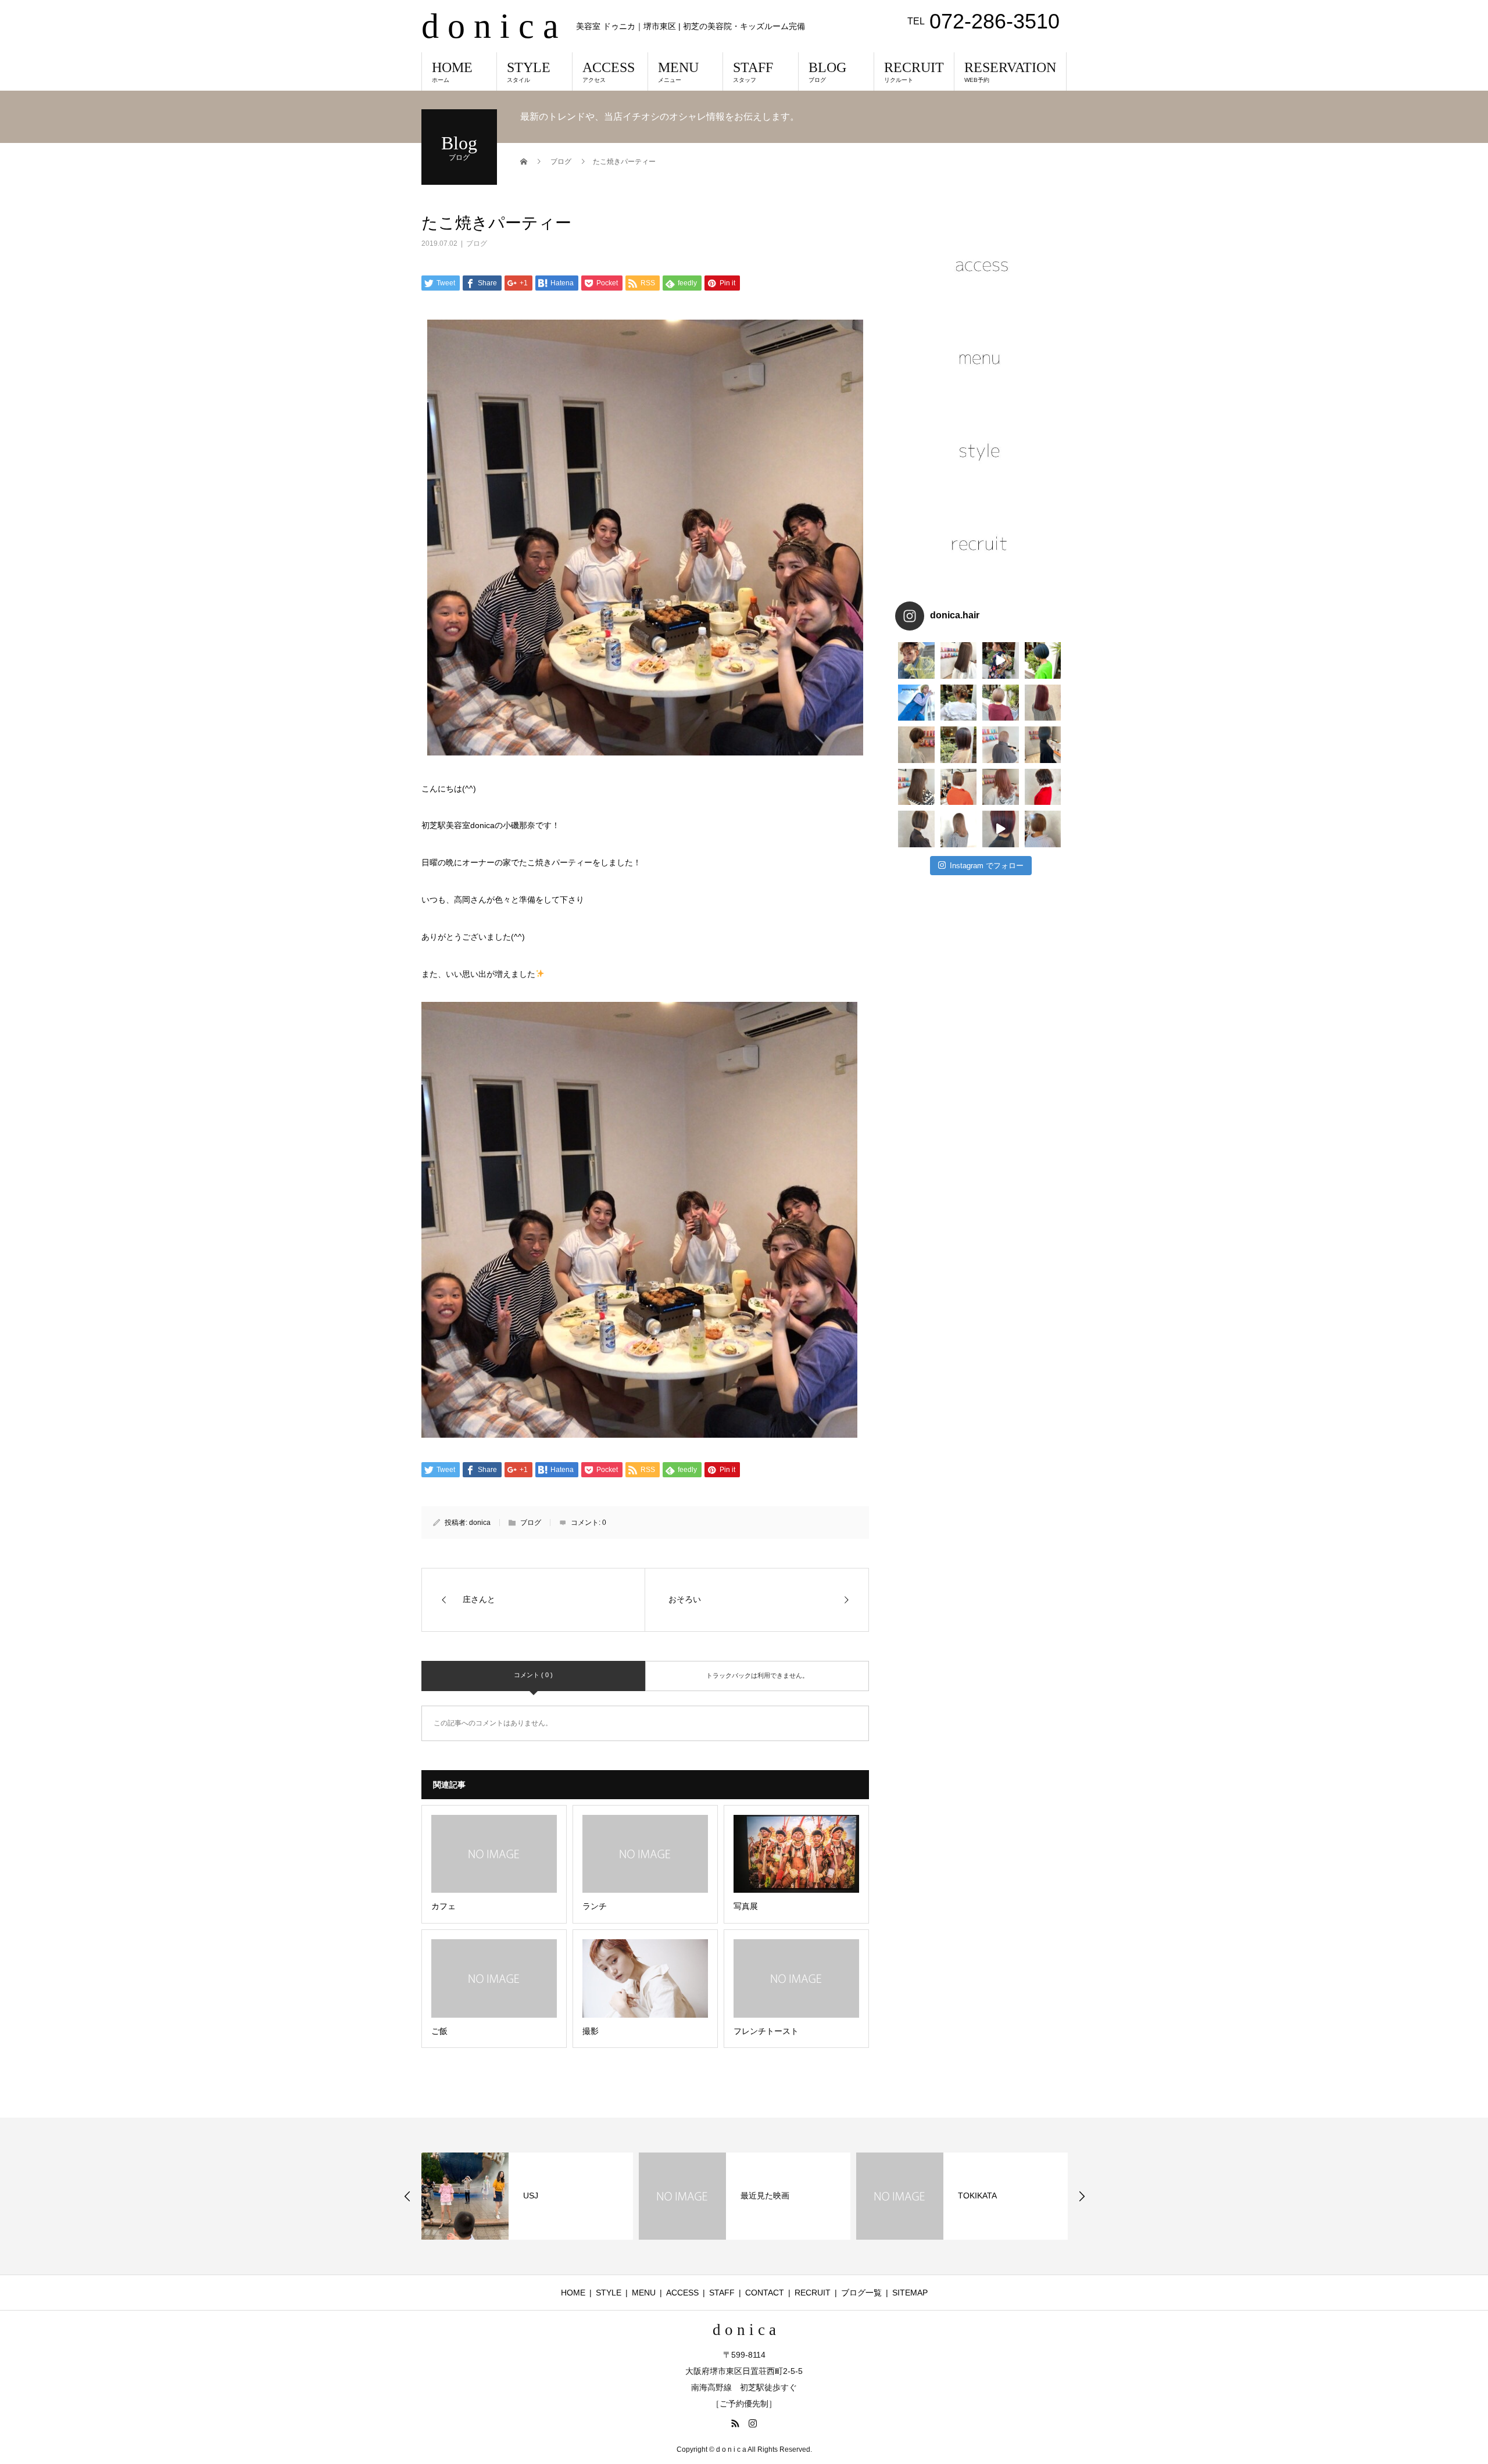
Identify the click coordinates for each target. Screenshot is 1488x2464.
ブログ (477, 243)
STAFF (753, 71)
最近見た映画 (548, 2196)
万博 (966, 2196)
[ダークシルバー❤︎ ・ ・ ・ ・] (1043, 745)
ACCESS (609, 71)
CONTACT (765, 2293)
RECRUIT (914, 71)
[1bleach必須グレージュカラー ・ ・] (916, 787)
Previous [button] (407, 2196)
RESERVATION (1010, 71)
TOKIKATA (760, 2196)
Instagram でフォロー (987, 866)
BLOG (827, 71)
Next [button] (1082, 2196)
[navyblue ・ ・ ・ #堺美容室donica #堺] (1043, 660)
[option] (527, 2196)
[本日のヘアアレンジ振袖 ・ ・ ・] (1001, 660)
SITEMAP (910, 2293)
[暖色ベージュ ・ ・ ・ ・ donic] (959, 787)
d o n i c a (490, 26)
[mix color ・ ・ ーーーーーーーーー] (1001, 829)
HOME (452, 71)
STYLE (529, 71)
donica (480, 1523)
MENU (678, 71)
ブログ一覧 (861, 2293)
